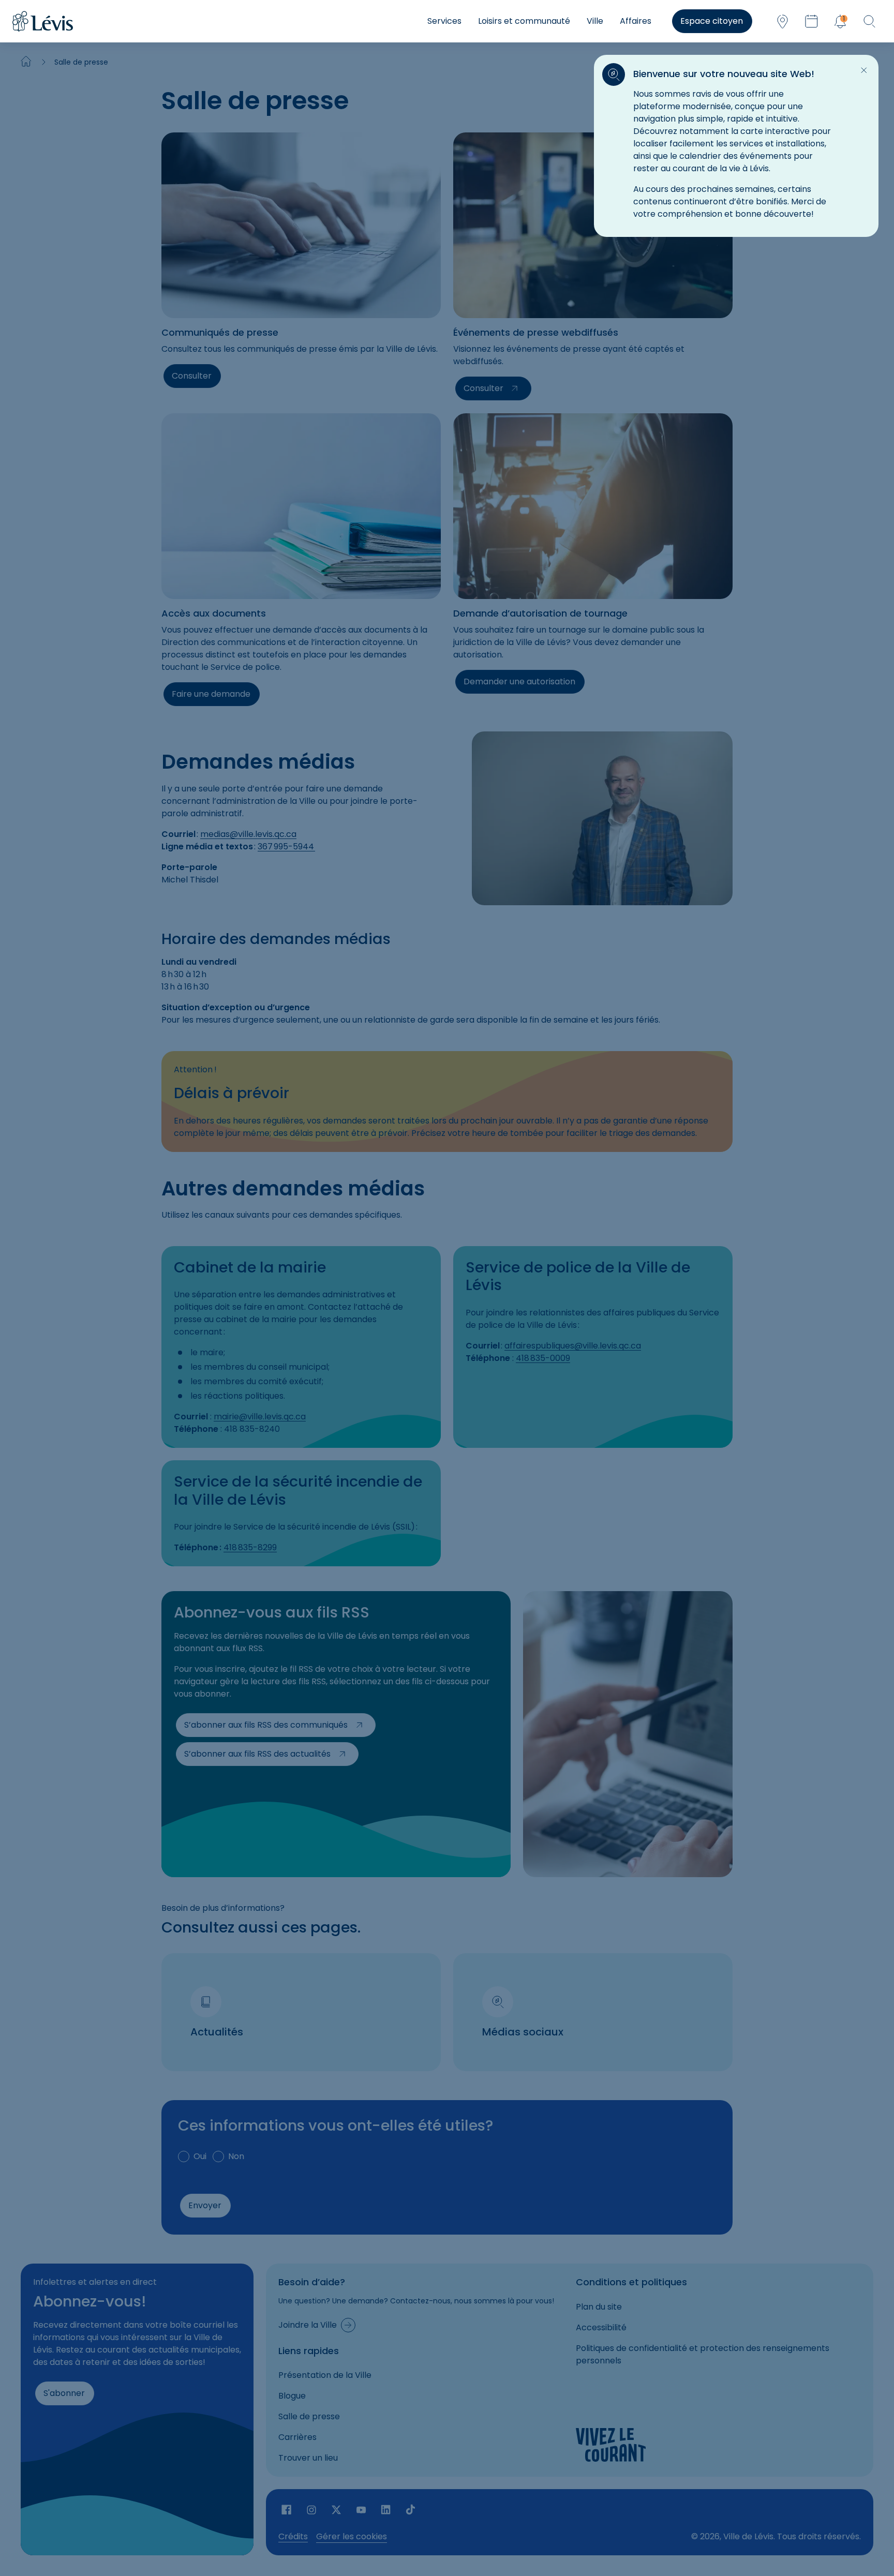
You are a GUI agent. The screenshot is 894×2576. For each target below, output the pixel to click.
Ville (595, 21)
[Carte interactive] (782, 21)
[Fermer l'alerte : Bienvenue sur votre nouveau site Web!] (864, 70)
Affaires (636, 21)
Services (444, 21)
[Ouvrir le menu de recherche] (869, 21)
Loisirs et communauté (524, 21)
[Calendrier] (811, 21)
